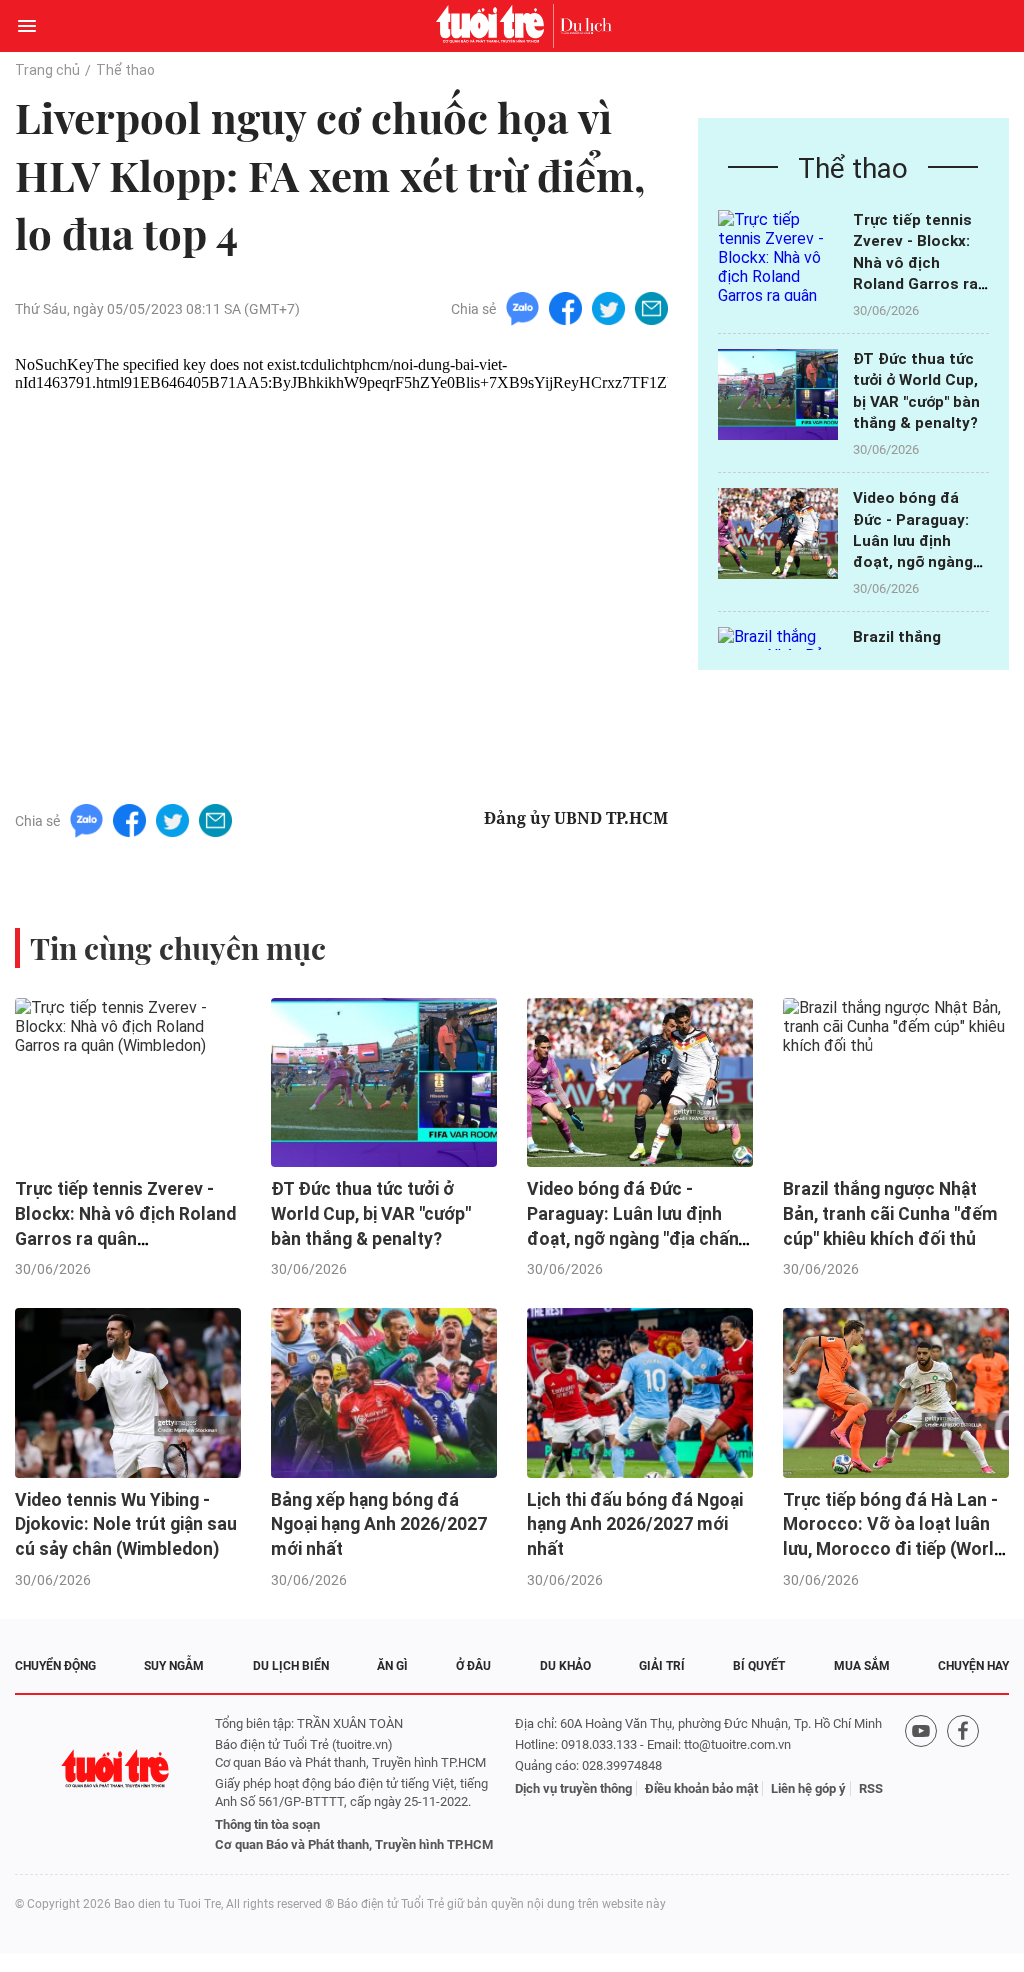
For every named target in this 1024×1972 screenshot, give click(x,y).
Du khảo (565, 1666)
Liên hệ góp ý (808, 1788)
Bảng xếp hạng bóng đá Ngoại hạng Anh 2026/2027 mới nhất (379, 1524)
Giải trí (662, 1666)
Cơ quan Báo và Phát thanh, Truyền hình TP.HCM (354, 1844)
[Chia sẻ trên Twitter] (608, 307)
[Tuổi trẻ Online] (495, 26)
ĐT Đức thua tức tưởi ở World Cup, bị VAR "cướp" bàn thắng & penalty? (371, 1213)
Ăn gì (392, 1666)
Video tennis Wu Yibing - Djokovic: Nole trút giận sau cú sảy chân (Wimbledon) (126, 1524)
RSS (871, 1788)
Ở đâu (473, 1666)
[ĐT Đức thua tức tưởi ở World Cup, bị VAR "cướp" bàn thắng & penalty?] (778, 394)
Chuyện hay (973, 1666)
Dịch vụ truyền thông (573, 1788)
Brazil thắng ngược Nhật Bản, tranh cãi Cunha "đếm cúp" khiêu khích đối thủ (890, 1213)
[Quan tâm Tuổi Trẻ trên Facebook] (963, 1784)
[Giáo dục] (586, 26)
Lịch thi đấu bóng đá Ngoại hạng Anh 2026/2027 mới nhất (635, 1524)
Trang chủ (47, 70)
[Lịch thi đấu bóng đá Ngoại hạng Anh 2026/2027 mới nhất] (640, 1393)
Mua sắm (862, 1666)
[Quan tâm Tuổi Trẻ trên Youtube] (921, 1784)
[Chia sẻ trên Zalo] (522, 307)
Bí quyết (759, 1666)
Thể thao (125, 70)
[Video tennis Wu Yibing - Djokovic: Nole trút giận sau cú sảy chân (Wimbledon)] (128, 1393)
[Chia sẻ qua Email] (651, 307)
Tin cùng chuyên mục (178, 948)
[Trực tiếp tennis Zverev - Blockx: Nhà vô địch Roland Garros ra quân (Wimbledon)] (778, 255)
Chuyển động (55, 1666)
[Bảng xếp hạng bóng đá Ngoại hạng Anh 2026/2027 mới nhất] (384, 1393)
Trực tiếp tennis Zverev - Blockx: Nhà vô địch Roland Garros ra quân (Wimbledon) (919, 262)
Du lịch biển (291, 1666)
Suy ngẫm (174, 1666)
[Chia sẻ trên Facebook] (565, 307)
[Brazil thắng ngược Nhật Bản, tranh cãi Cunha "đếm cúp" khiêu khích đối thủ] (896, 1083)
